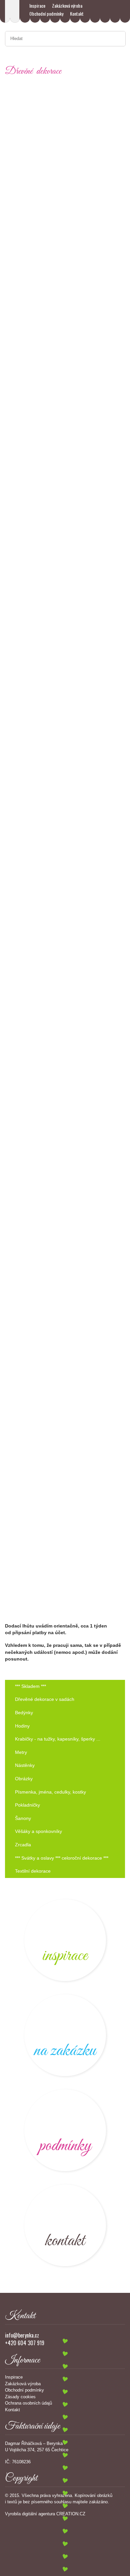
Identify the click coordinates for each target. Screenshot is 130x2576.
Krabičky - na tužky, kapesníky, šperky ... (58, 1739)
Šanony (23, 1818)
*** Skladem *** (30, 1686)
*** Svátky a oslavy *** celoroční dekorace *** (62, 1858)
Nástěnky (25, 1765)
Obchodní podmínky (46, 14)
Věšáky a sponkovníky (38, 1831)
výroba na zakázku (65, 2035)
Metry (21, 1752)
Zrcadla (23, 1845)
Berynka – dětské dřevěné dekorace (12, 11)
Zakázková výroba (67, 6)
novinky (65, 1940)
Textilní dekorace (33, 1871)
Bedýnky (24, 1713)
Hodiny (22, 1726)
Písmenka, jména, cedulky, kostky (50, 1792)
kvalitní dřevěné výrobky (65, 2130)
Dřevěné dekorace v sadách (45, 1699)
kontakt (65, 2225)
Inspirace (37, 6)
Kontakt (77, 14)
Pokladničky (27, 1805)
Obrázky (24, 1779)
